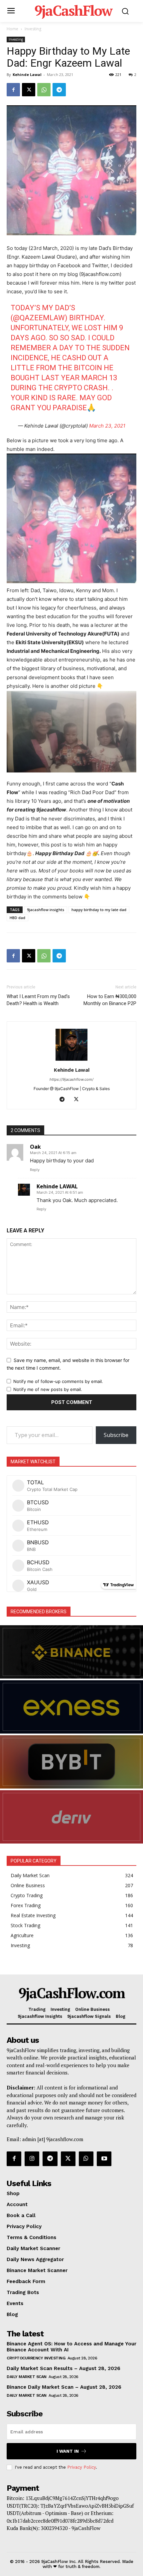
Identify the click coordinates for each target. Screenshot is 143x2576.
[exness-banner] (71, 1707)
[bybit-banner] (71, 1762)
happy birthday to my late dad (99, 910)
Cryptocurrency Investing (36, 2358)
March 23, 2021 (107, 426)
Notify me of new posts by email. (48, 1389)
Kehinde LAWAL (57, 1186)
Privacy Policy (81, 2467)
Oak (35, 1147)
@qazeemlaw (39, 318)
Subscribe (116, 1435)
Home (12, 29)
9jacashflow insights (46, 910)
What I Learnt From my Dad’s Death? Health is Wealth (38, 1000)
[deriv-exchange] (71, 1817)
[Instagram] (32, 2159)
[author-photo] (71, 1061)
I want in (68, 2451)
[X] (29, 90)
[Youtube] (104, 2159)
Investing (33, 29)
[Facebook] (13, 90)
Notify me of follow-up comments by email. (58, 1381)
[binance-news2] (71, 1652)
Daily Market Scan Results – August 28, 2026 (64, 2368)
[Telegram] (59, 90)
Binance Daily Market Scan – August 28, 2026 (64, 2387)
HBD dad (17, 918)
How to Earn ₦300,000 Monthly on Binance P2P (110, 1000)
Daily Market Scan (27, 2377)
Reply (35, 1170)
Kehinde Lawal (27, 74)
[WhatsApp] (44, 90)
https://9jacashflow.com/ (71, 1079)
